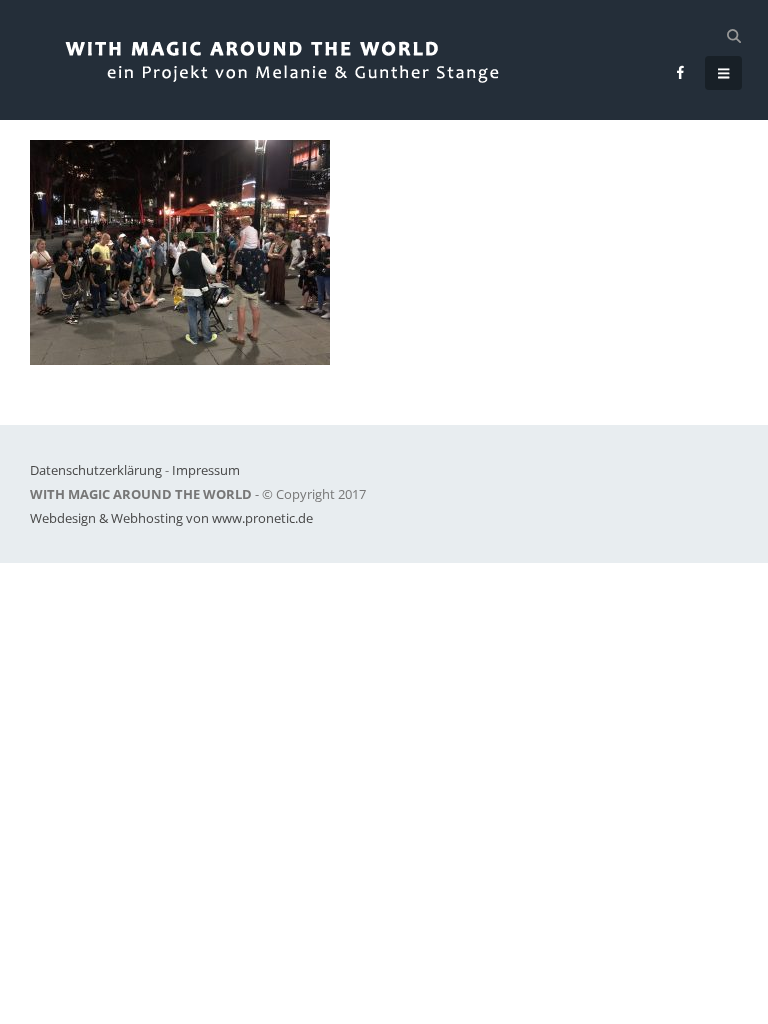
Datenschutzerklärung (96, 470)
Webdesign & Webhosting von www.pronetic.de (171, 518)
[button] (733, 36)
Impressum (206, 470)
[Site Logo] (302, 60)
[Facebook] (681, 72)
